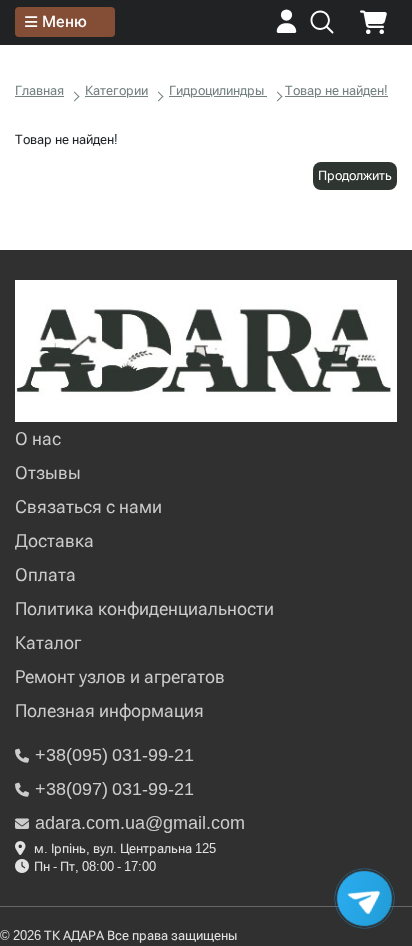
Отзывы (48, 472)
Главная (39, 90)
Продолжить (355, 175)
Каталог (48, 642)
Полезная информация (109, 710)
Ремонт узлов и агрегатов (120, 676)
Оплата (45, 574)
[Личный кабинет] (286, 28)
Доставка (54, 540)
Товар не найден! (336, 90)
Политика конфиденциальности (144, 608)
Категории (116, 90)
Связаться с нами (88, 506)
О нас (38, 438)
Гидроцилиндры (218, 90)
